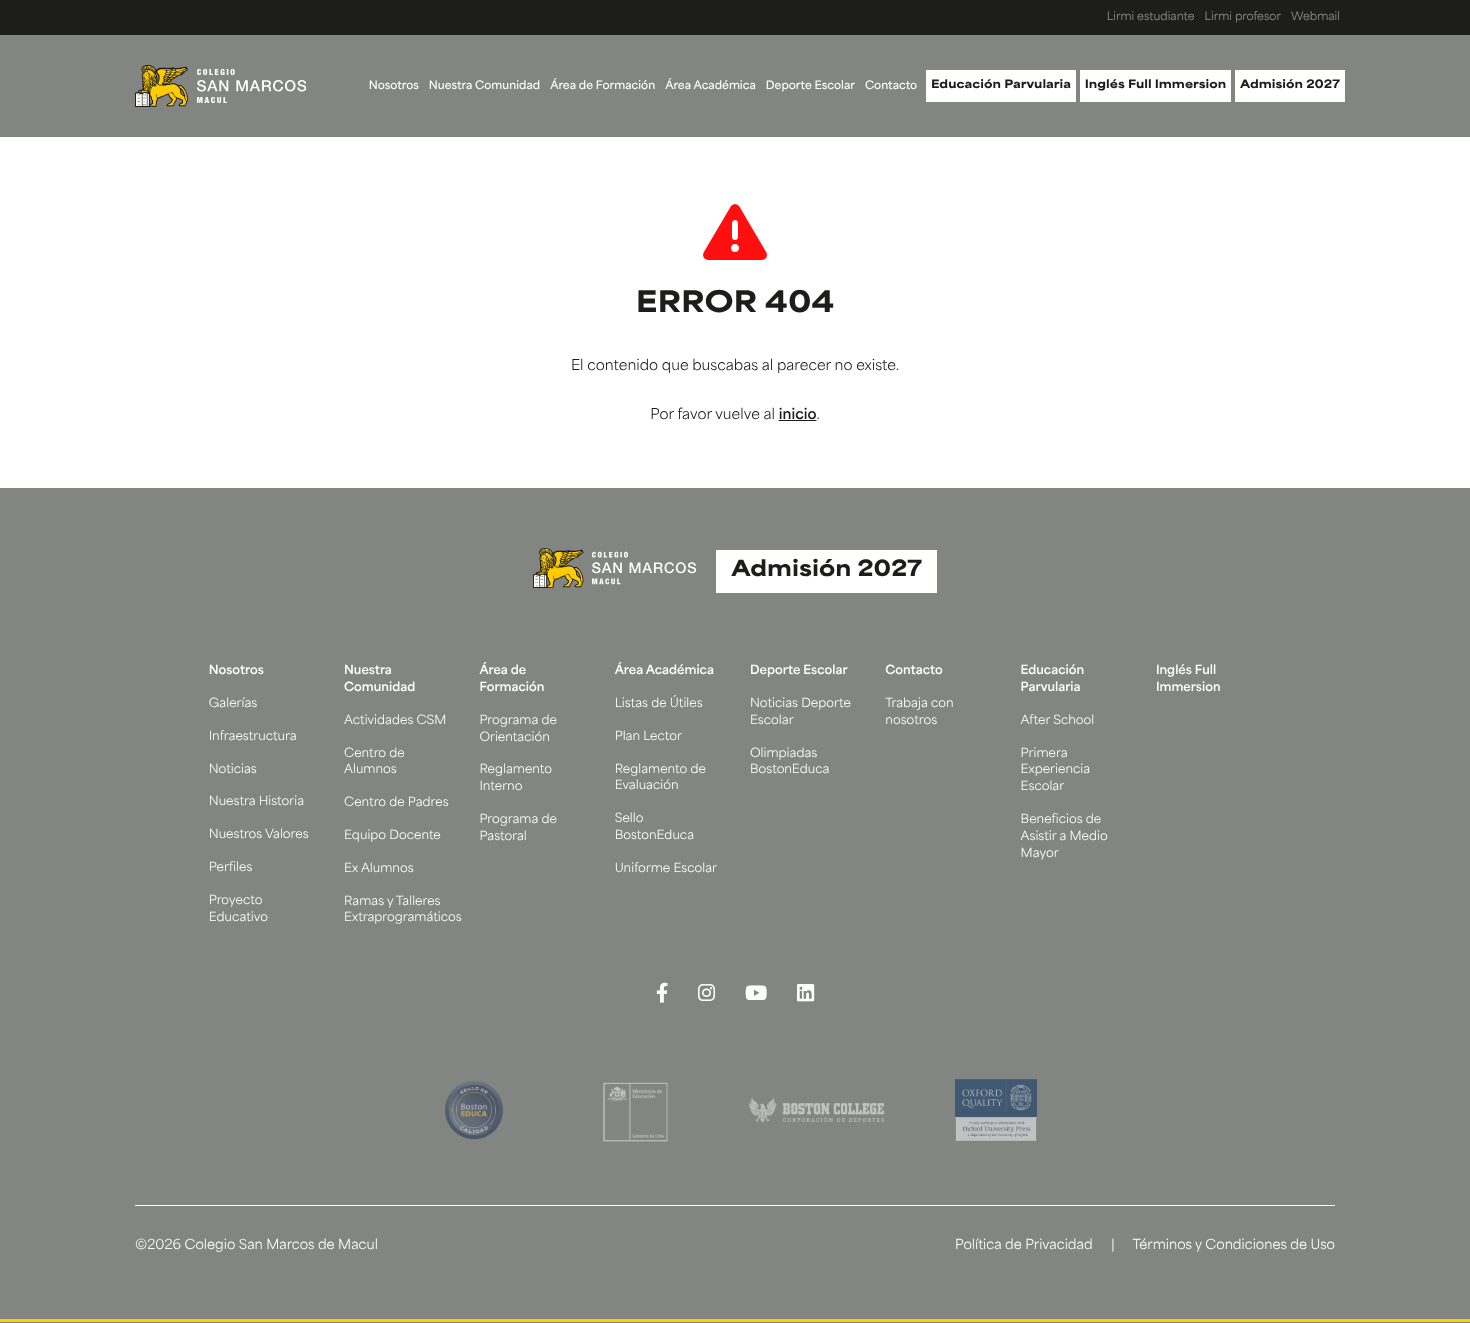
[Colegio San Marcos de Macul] (220, 86)
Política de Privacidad (1024, 1246)
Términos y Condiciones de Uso (1233, 1246)
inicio (798, 415)
